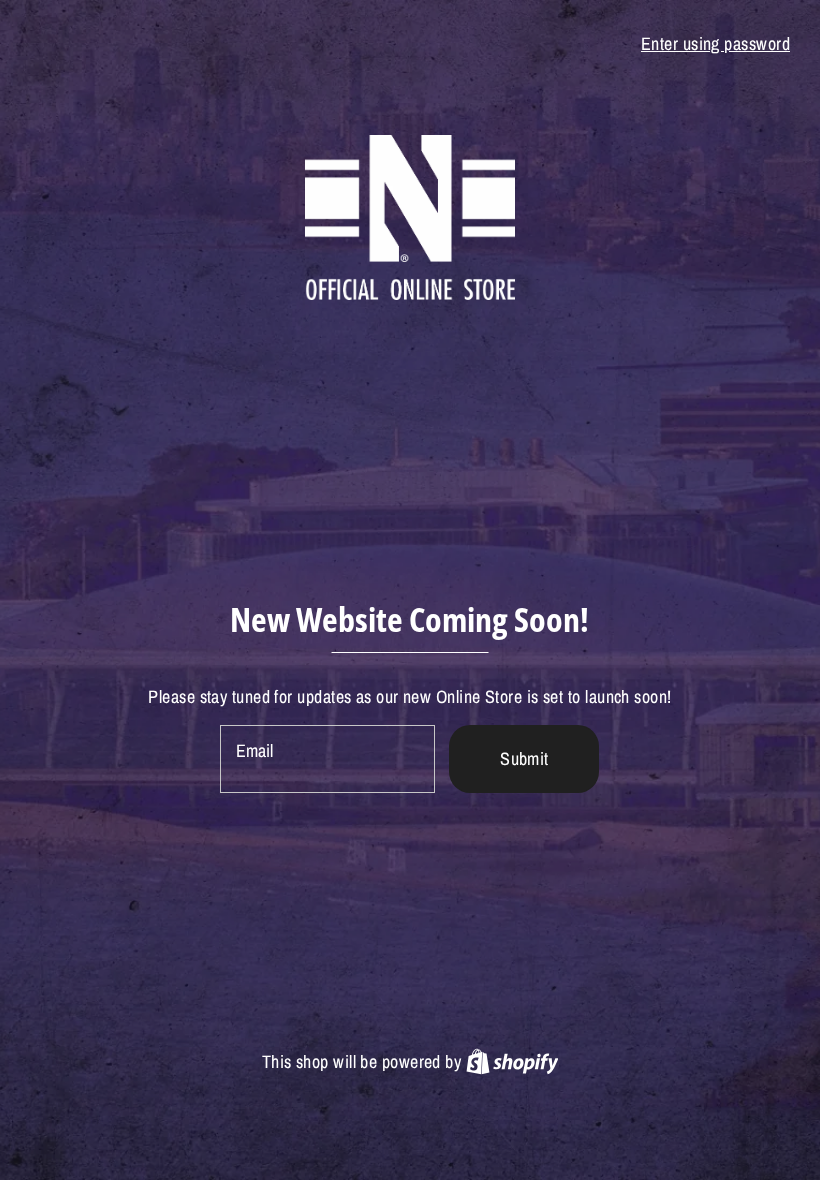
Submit (524, 758)
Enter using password (715, 43)
